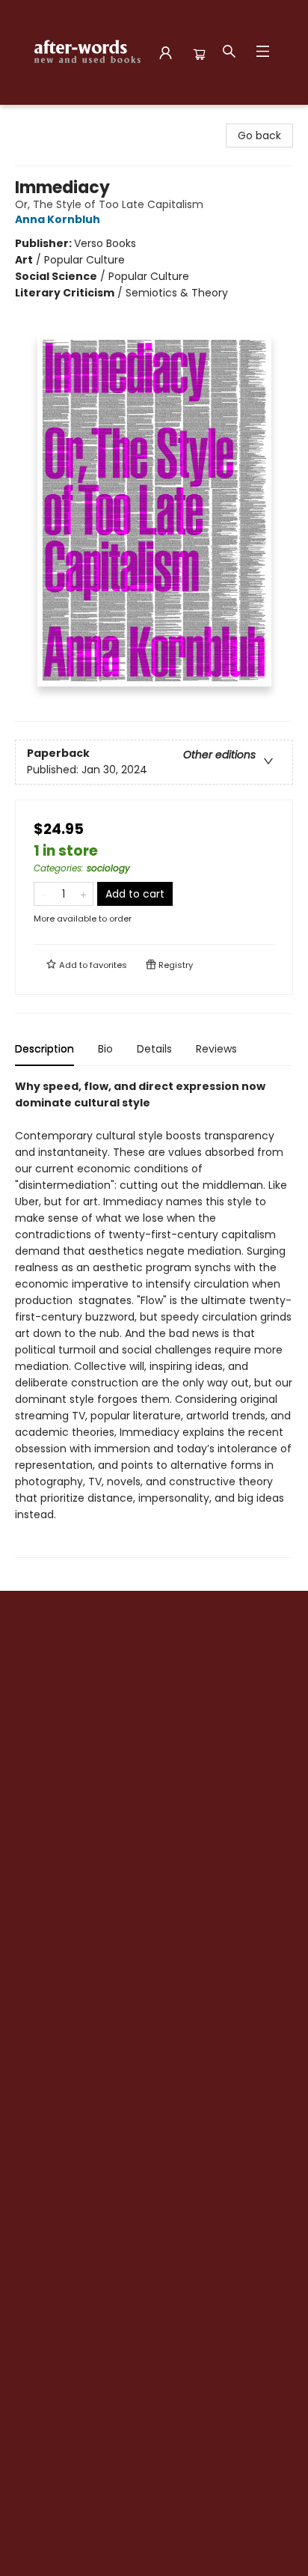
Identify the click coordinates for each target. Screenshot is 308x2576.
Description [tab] (44, 1049)
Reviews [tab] (216, 1049)
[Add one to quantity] (83, 894)
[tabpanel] (154, 1318)
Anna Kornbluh (58, 219)
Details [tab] (154, 1049)
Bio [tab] (105, 1049)
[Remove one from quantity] (44, 894)
